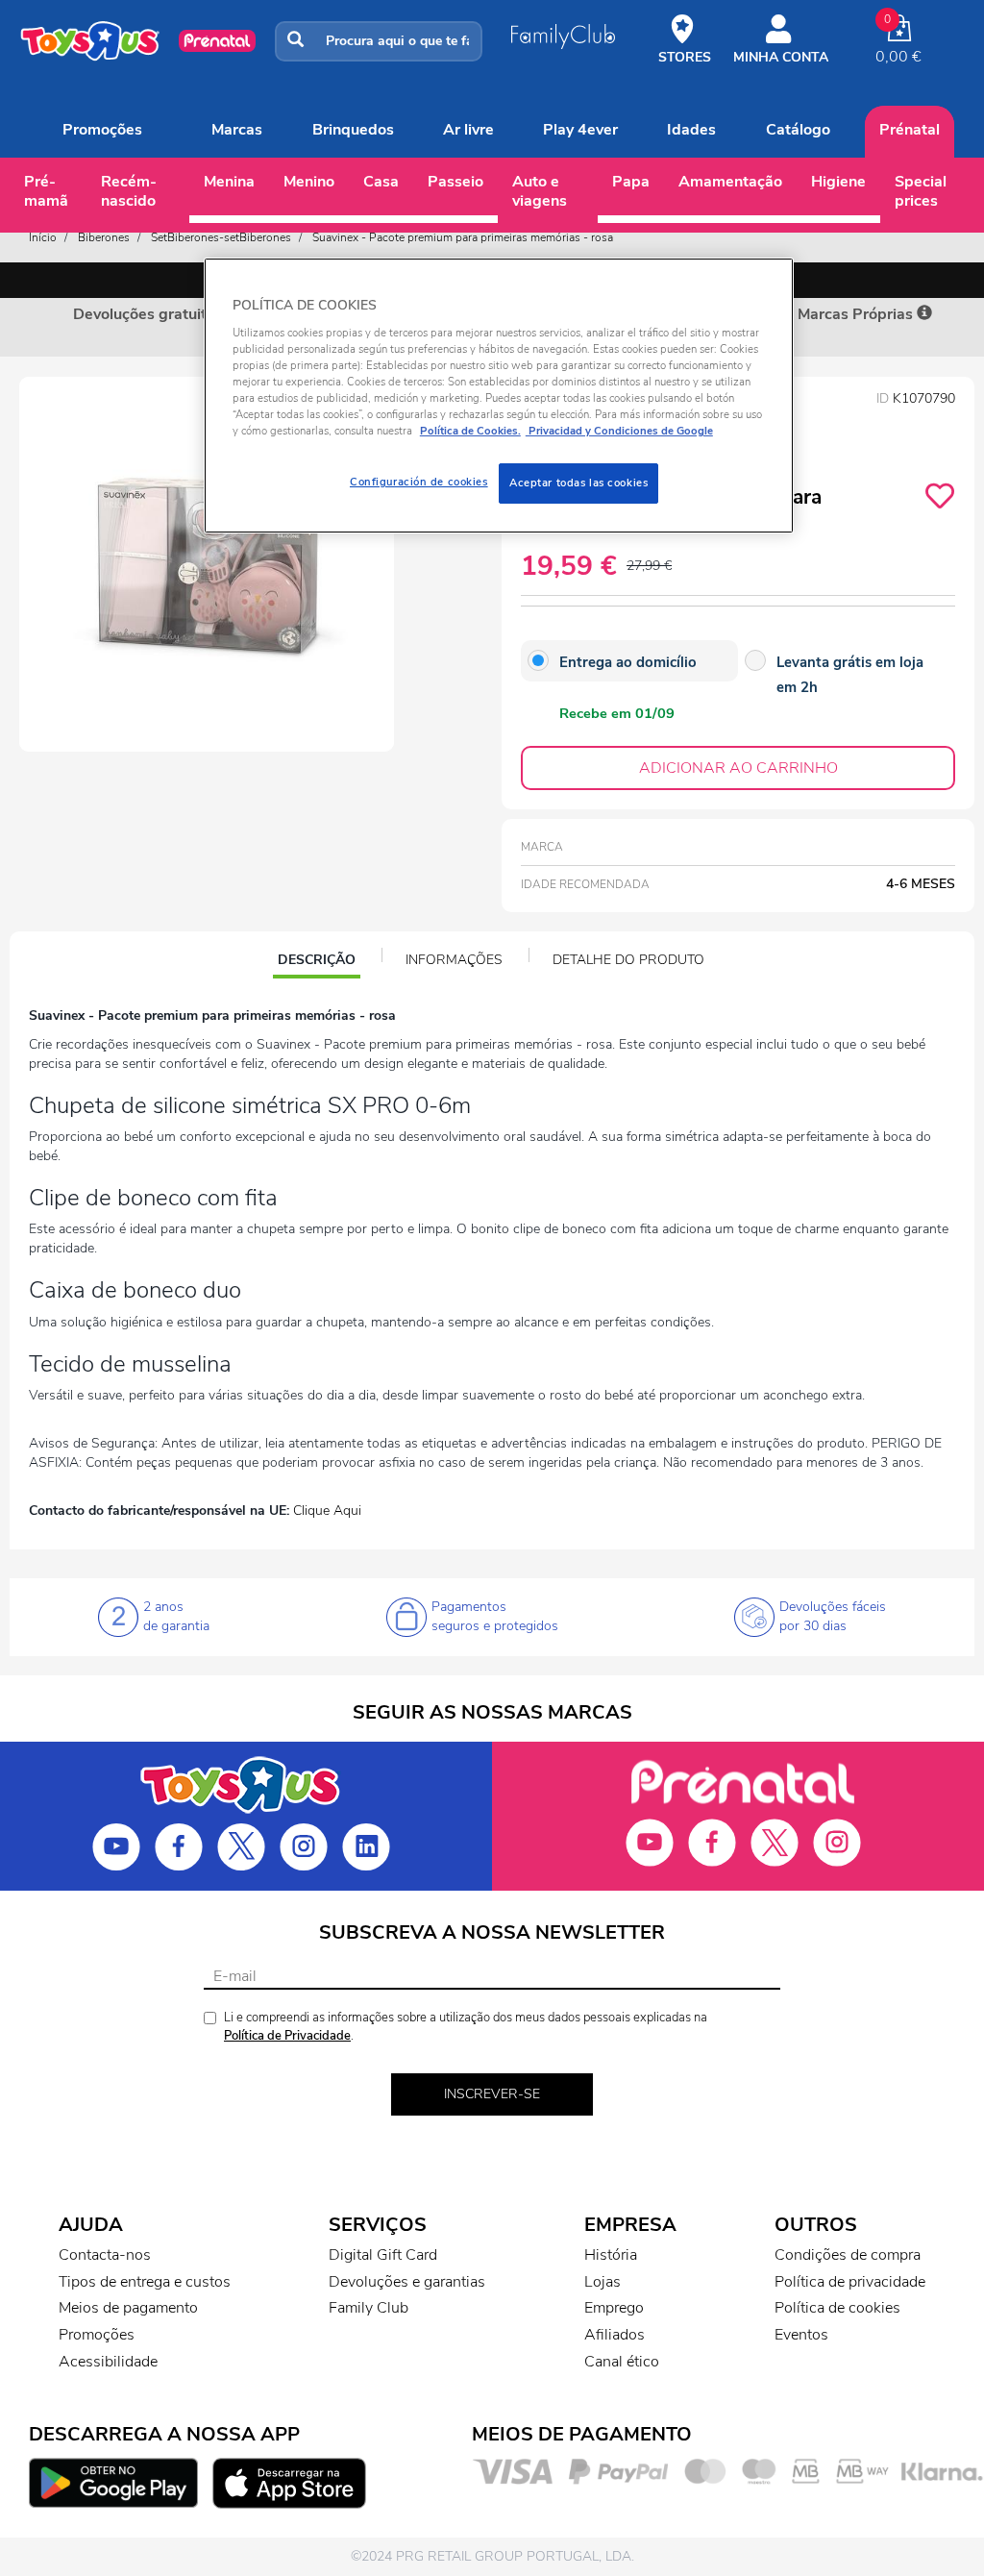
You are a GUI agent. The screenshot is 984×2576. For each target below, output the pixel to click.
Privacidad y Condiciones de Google (619, 431)
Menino (309, 182)
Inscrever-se (492, 2094)
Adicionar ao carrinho (738, 768)
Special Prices (921, 191)
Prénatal (910, 130)
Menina (229, 182)
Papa (631, 182)
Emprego (614, 2308)
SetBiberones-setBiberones (221, 237)
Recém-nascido (129, 191)
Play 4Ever (580, 130)
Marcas (237, 130)
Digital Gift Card (383, 2255)
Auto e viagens (540, 191)
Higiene (838, 182)
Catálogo (798, 130)
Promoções (102, 130)
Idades (691, 130)
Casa (381, 182)
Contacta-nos (105, 2255)
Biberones (104, 237)
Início (43, 237)
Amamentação (730, 182)
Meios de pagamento (128, 2308)
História (611, 2255)
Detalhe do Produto (628, 960)
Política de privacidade (850, 2282)
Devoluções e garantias (407, 2282)
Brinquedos (353, 130)
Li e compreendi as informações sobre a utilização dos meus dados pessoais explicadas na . (466, 2027)
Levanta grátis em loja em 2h (850, 675)
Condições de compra (848, 2255)
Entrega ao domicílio (628, 662)
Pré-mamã (46, 191)
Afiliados (615, 2335)
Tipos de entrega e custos (145, 2282)
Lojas (603, 2282)
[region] (499, 396)
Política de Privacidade (287, 2036)
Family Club (369, 2308)
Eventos (801, 2335)
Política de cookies (837, 2308)
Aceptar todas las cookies (578, 483)
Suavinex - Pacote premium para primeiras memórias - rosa (463, 237)
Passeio (455, 182)
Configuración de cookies (419, 482)
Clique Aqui (327, 1511)
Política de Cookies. (470, 431)
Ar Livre (468, 130)
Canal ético (622, 2362)
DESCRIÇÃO (319, 962)
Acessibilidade (108, 2362)
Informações (454, 960)
